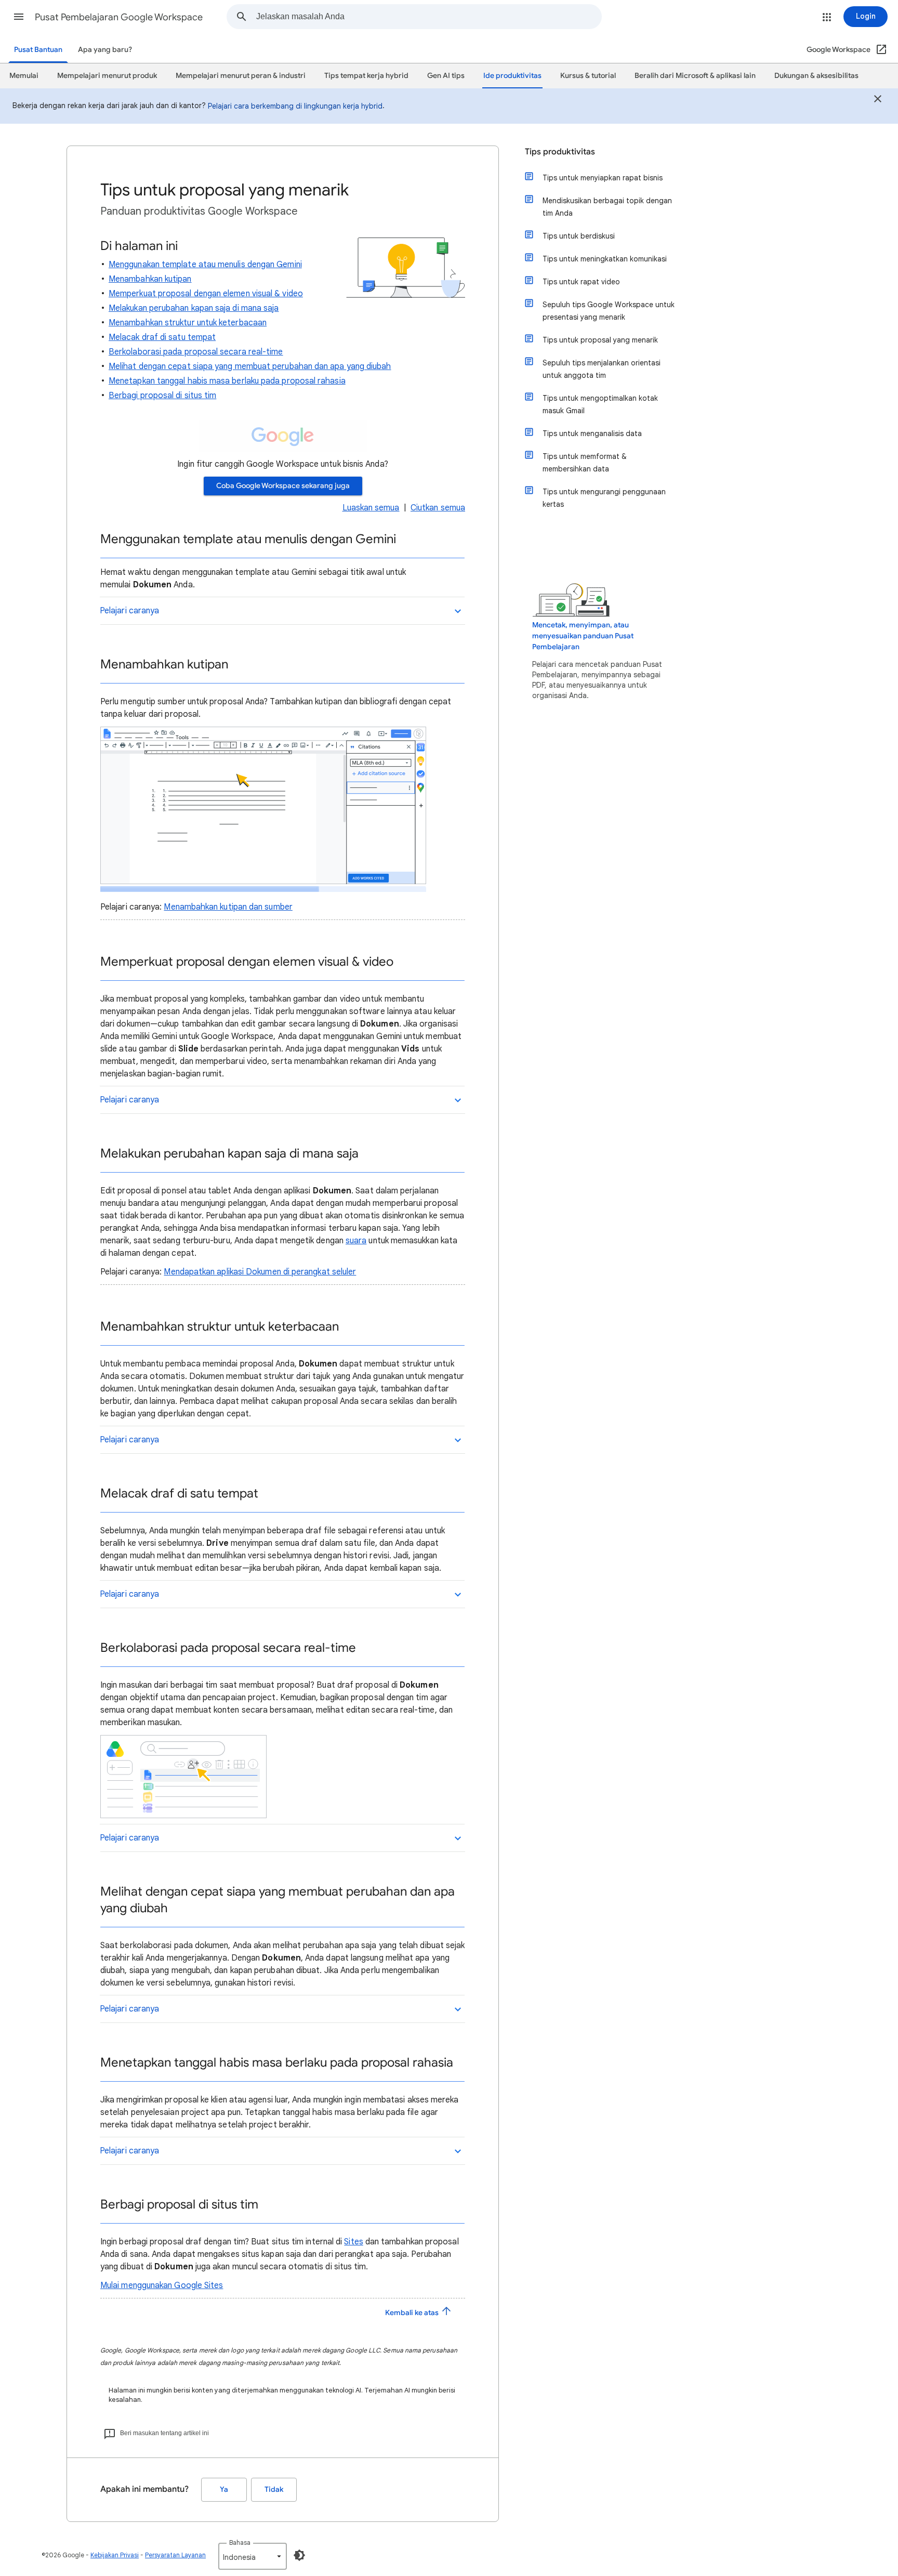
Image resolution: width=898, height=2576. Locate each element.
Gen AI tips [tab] (446, 76)
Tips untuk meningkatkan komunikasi (605, 259)
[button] (19, 17)
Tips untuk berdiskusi (579, 236)
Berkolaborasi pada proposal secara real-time (196, 352)
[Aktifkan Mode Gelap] (299, 2555)
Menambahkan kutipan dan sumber (228, 907)
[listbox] (253, 2556)
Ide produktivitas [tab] (512, 76)
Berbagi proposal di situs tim (162, 396)
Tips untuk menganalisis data (592, 433)
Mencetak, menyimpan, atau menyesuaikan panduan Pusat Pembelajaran (583, 636)
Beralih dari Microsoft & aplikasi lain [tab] (695, 76)
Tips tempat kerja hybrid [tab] (366, 76)
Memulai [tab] (24, 76)
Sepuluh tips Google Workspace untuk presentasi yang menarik (609, 311)
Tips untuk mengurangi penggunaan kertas (604, 498)
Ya (224, 2489)
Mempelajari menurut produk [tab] (107, 76)
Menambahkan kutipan (150, 279)
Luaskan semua (371, 508)
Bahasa (240, 2542)
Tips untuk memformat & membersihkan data (585, 463)
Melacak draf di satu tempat (162, 337)
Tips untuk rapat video (581, 282)
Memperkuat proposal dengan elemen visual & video (206, 294)
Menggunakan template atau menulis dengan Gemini (205, 265)
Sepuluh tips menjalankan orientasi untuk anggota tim (602, 369)
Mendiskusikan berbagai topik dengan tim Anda (607, 207)
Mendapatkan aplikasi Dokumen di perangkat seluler (260, 1272)
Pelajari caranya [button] (129, 611)
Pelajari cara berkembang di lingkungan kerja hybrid (295, 106)
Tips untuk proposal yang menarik (600, 340)
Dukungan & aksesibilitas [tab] (816, 76)
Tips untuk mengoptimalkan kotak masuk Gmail (600, 404)
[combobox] (429, 17)
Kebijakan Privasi (115, 2555)
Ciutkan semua (438, 508)
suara (356, 1241)
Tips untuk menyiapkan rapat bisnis (603, 178)
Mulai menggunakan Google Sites (162, 2285)
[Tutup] (878, 100)
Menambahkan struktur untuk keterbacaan (188, 323)
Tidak (274, 2489)
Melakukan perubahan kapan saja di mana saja (194, 308)
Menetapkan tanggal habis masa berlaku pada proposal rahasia (227, 381)
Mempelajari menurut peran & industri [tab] (241, 76)
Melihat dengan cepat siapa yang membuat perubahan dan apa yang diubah (250, 366)
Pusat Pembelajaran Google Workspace (119, 17)
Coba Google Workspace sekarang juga (283, 486)
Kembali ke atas (413, 2313)
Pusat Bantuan (38, 50)
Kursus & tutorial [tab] (588, 76)
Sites (353, 2242)
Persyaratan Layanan (175, 2555)
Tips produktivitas (560, 152)
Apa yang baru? (105, 50)
